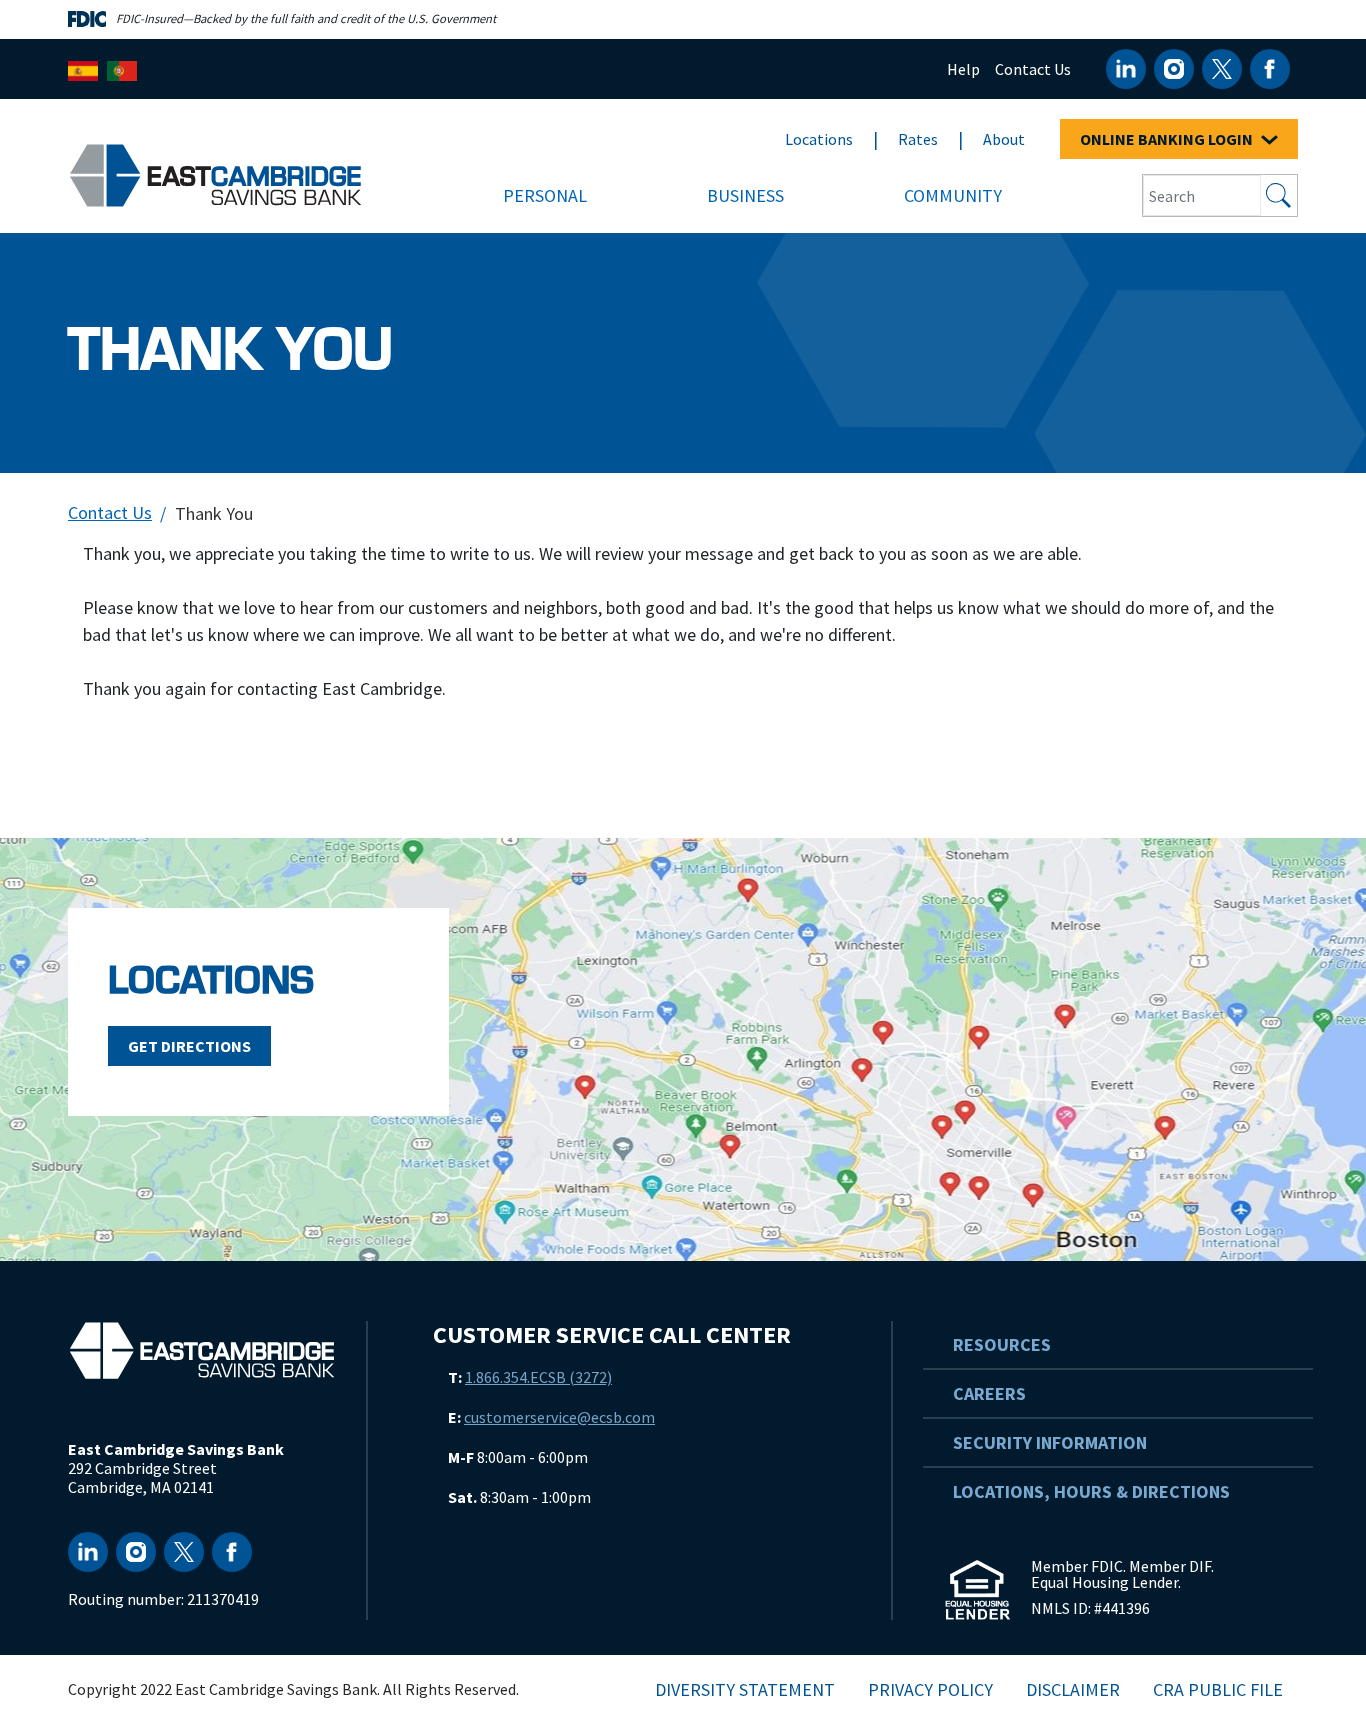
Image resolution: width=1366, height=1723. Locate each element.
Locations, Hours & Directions (1091, 1491)
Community (953, 195)
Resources (1002, 1344)
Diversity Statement (745, 1689)
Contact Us (1033, 69)
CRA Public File (1218, 1689)
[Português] (122, 68)
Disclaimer (1073, 1689)
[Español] (83, 68)
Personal (545, 195)
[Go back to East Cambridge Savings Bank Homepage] (215, 173)
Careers (989, 1393)
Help (963, 69)
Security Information (1050, 1442)
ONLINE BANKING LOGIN (1168, 139)
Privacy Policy (930, 1689)
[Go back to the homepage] (202, 1350)
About (1004, 139)
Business (745, 195)
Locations (819, 139)
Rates (918, 139)
